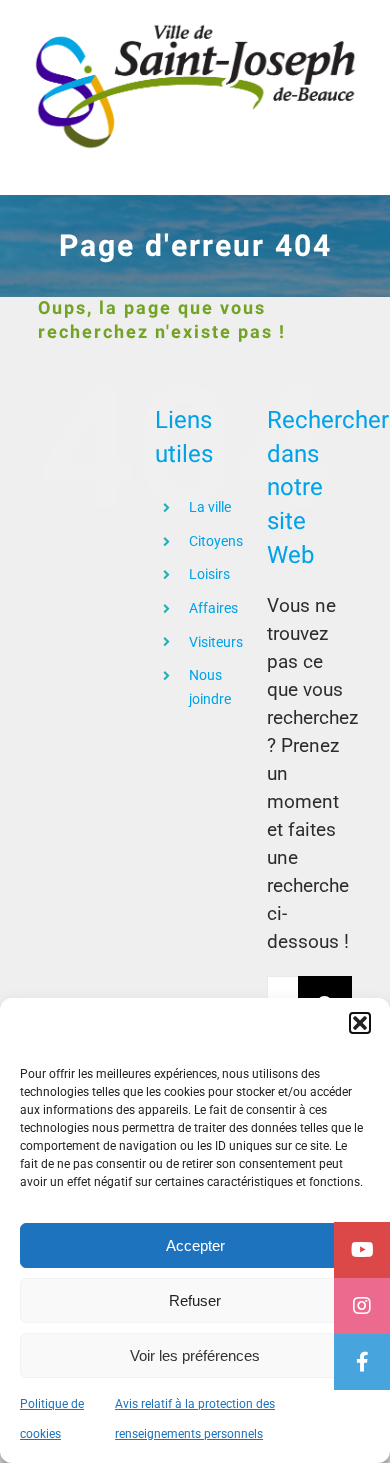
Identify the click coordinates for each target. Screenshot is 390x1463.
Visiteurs (216, 642)
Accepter (195, 1245)
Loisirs (209, 574)
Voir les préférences (195, 1355)
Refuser (195, 1300)
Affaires (213, 608)
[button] (360, 1023)
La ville (210, 507)
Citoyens (216, 541)
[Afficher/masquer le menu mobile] (349, 164)
